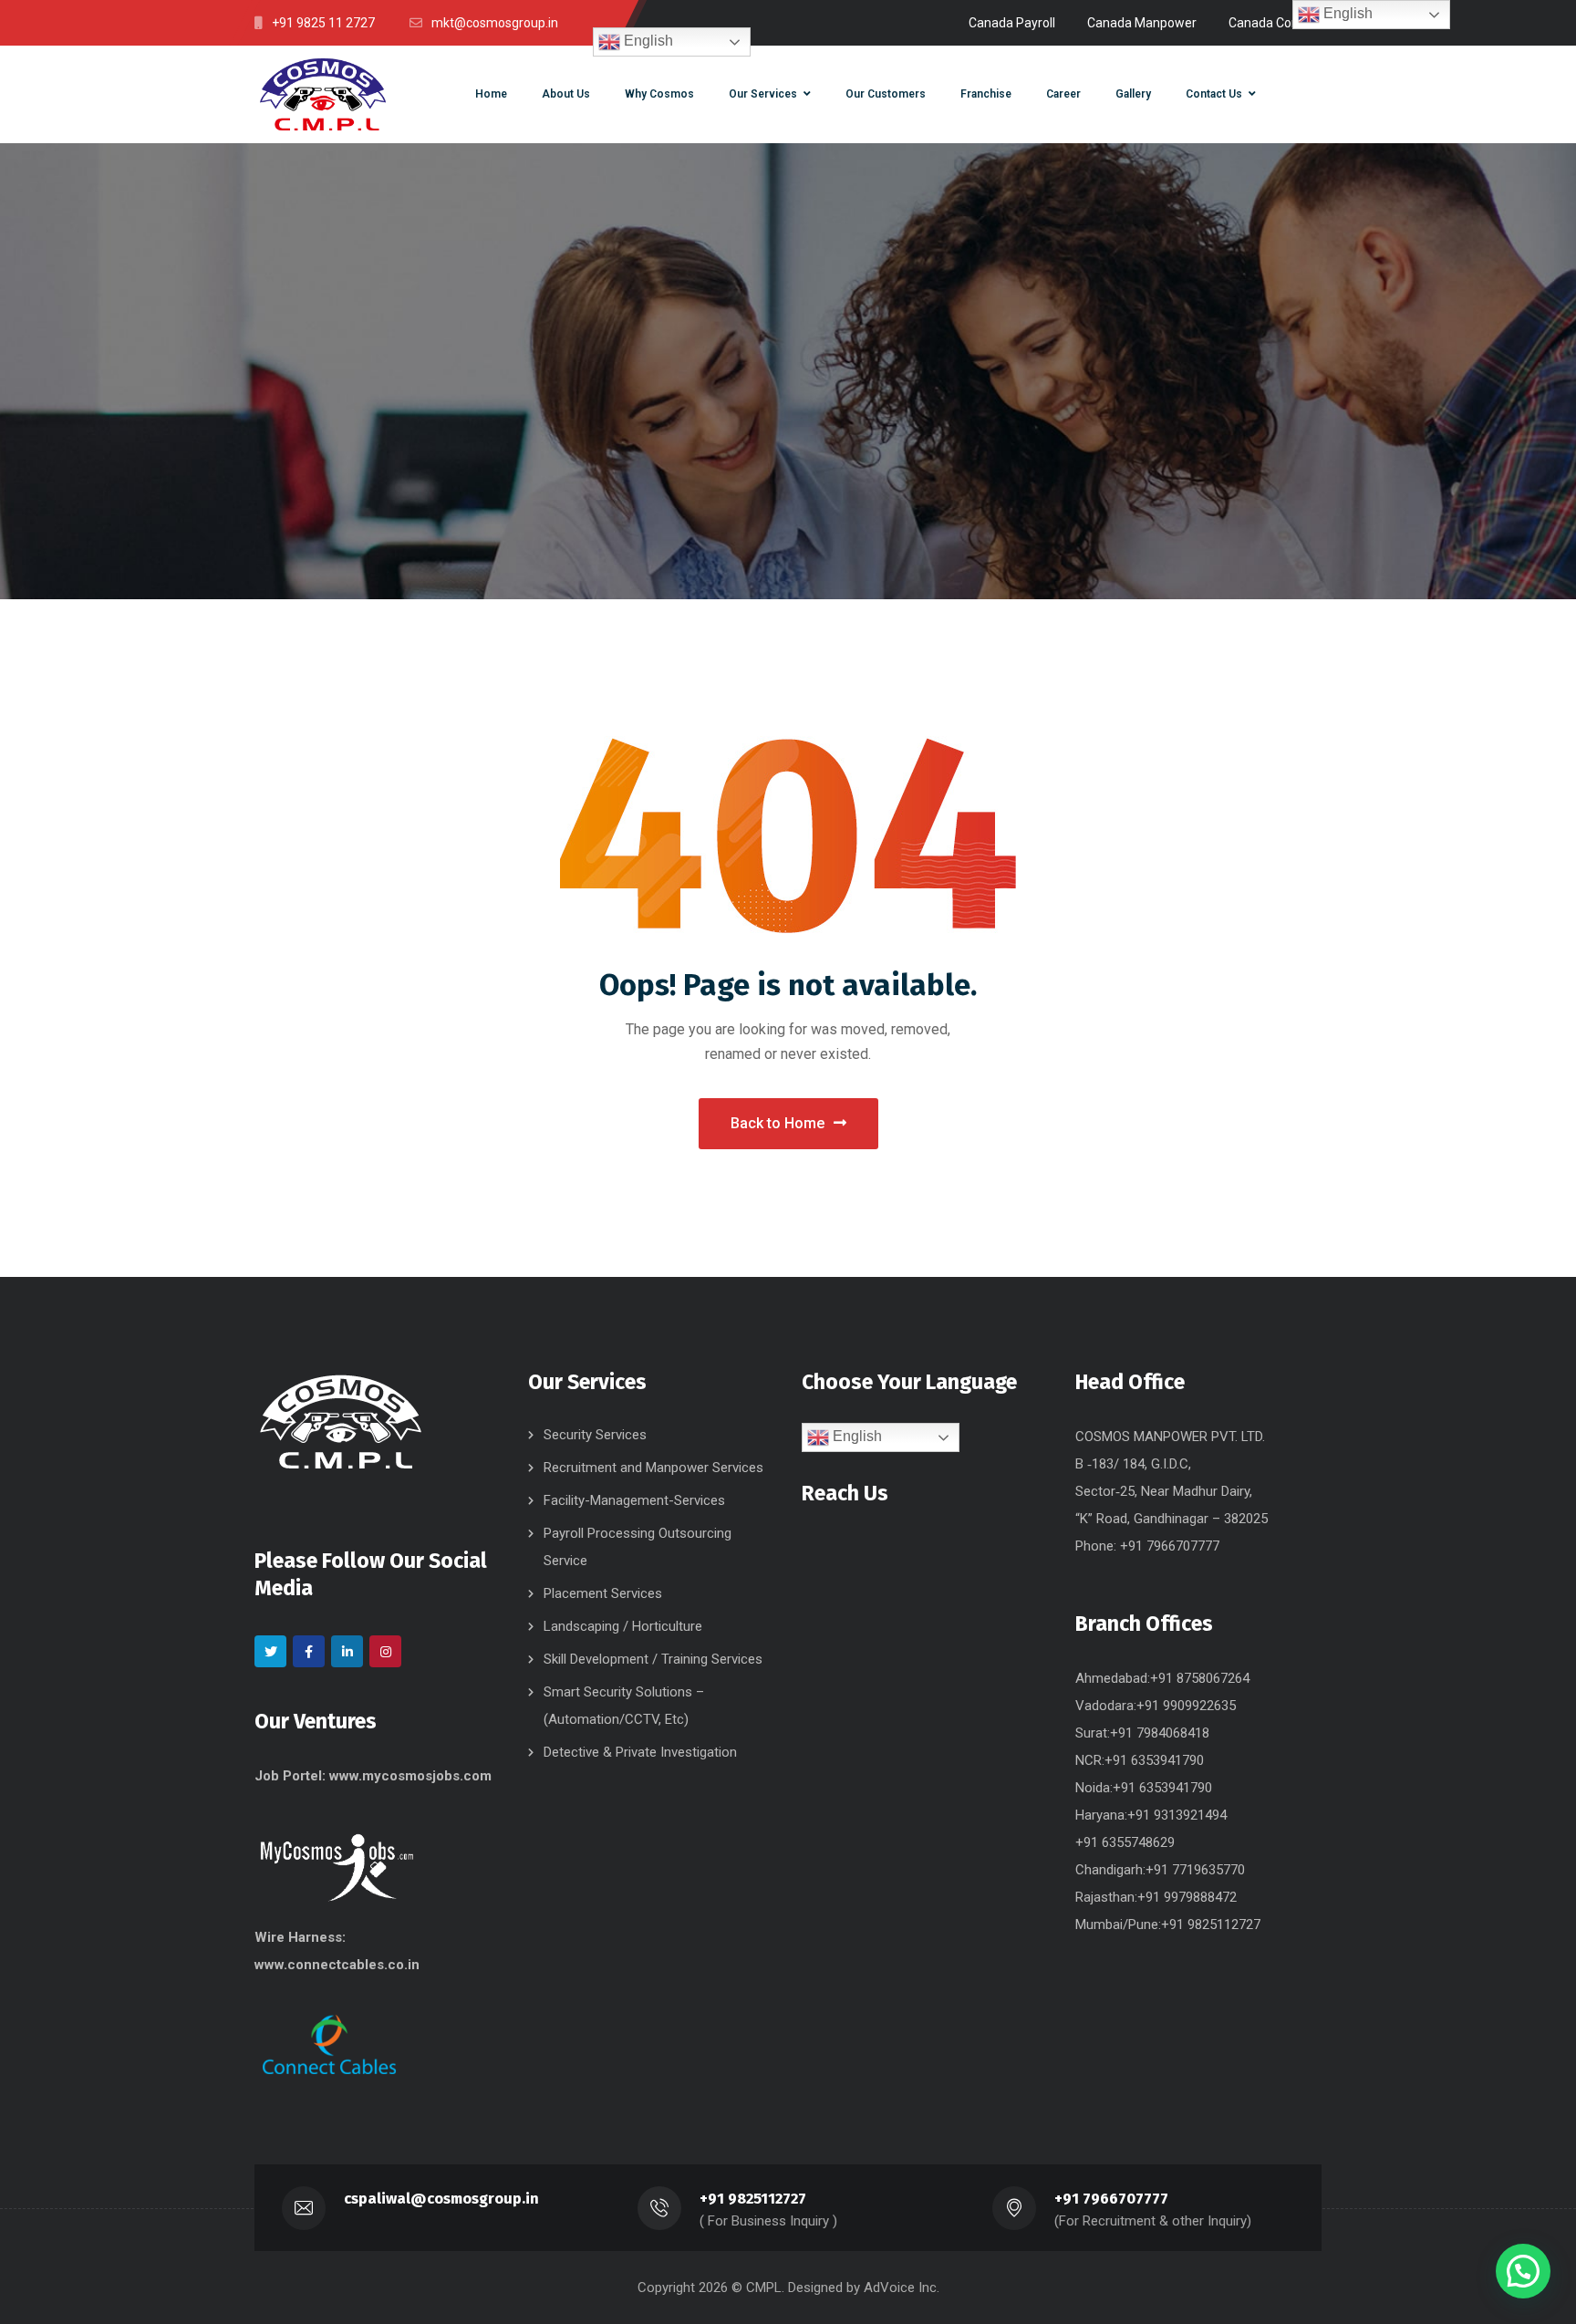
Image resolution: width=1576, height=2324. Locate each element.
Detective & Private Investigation (640, 1752)
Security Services (595, 1435)
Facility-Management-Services (634, 1500)
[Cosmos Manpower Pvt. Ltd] (323, 95)
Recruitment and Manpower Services (653, 1468)
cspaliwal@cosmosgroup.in (441, 2199)
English (647, 41)
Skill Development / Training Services (653, 1659)
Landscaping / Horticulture (623, 1626)
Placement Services (603, 1593)
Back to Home (778, 1123)
